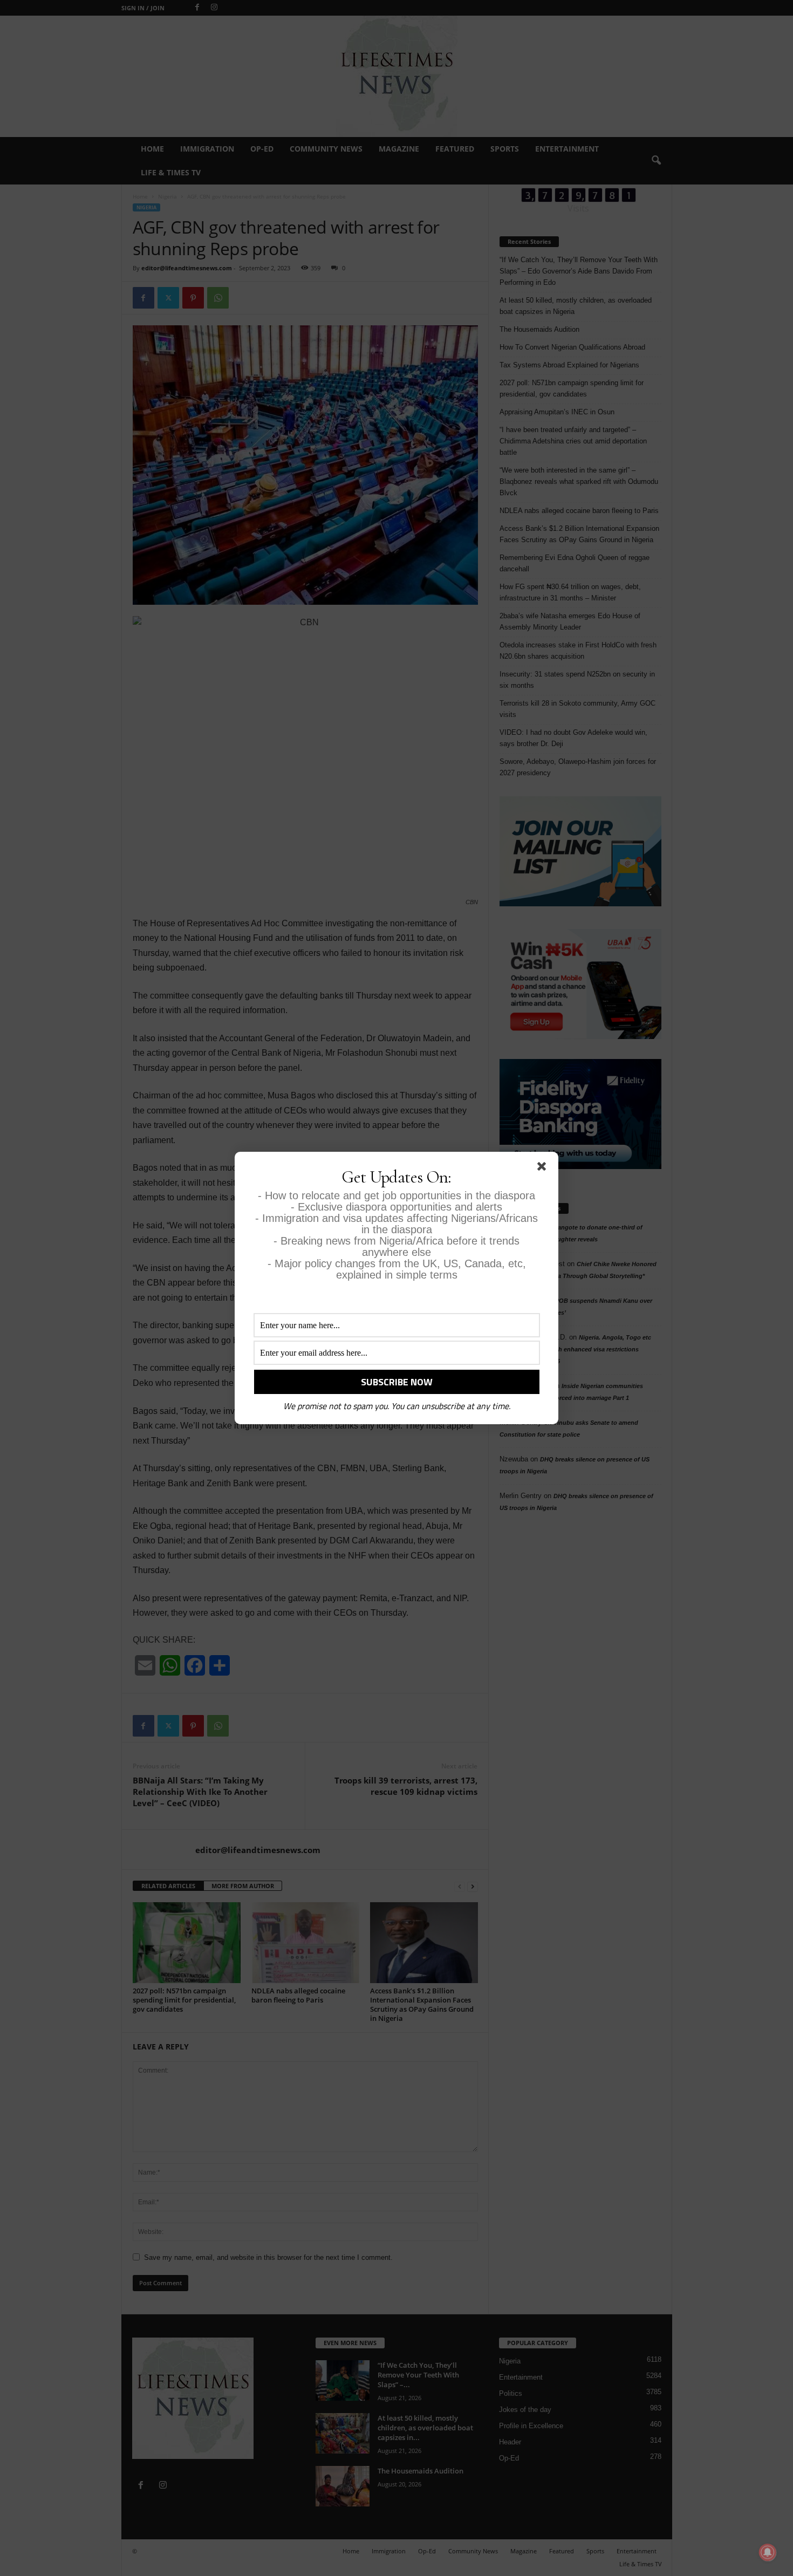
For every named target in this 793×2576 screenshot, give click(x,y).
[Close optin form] (544, 1169)
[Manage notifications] (768, 2552)
